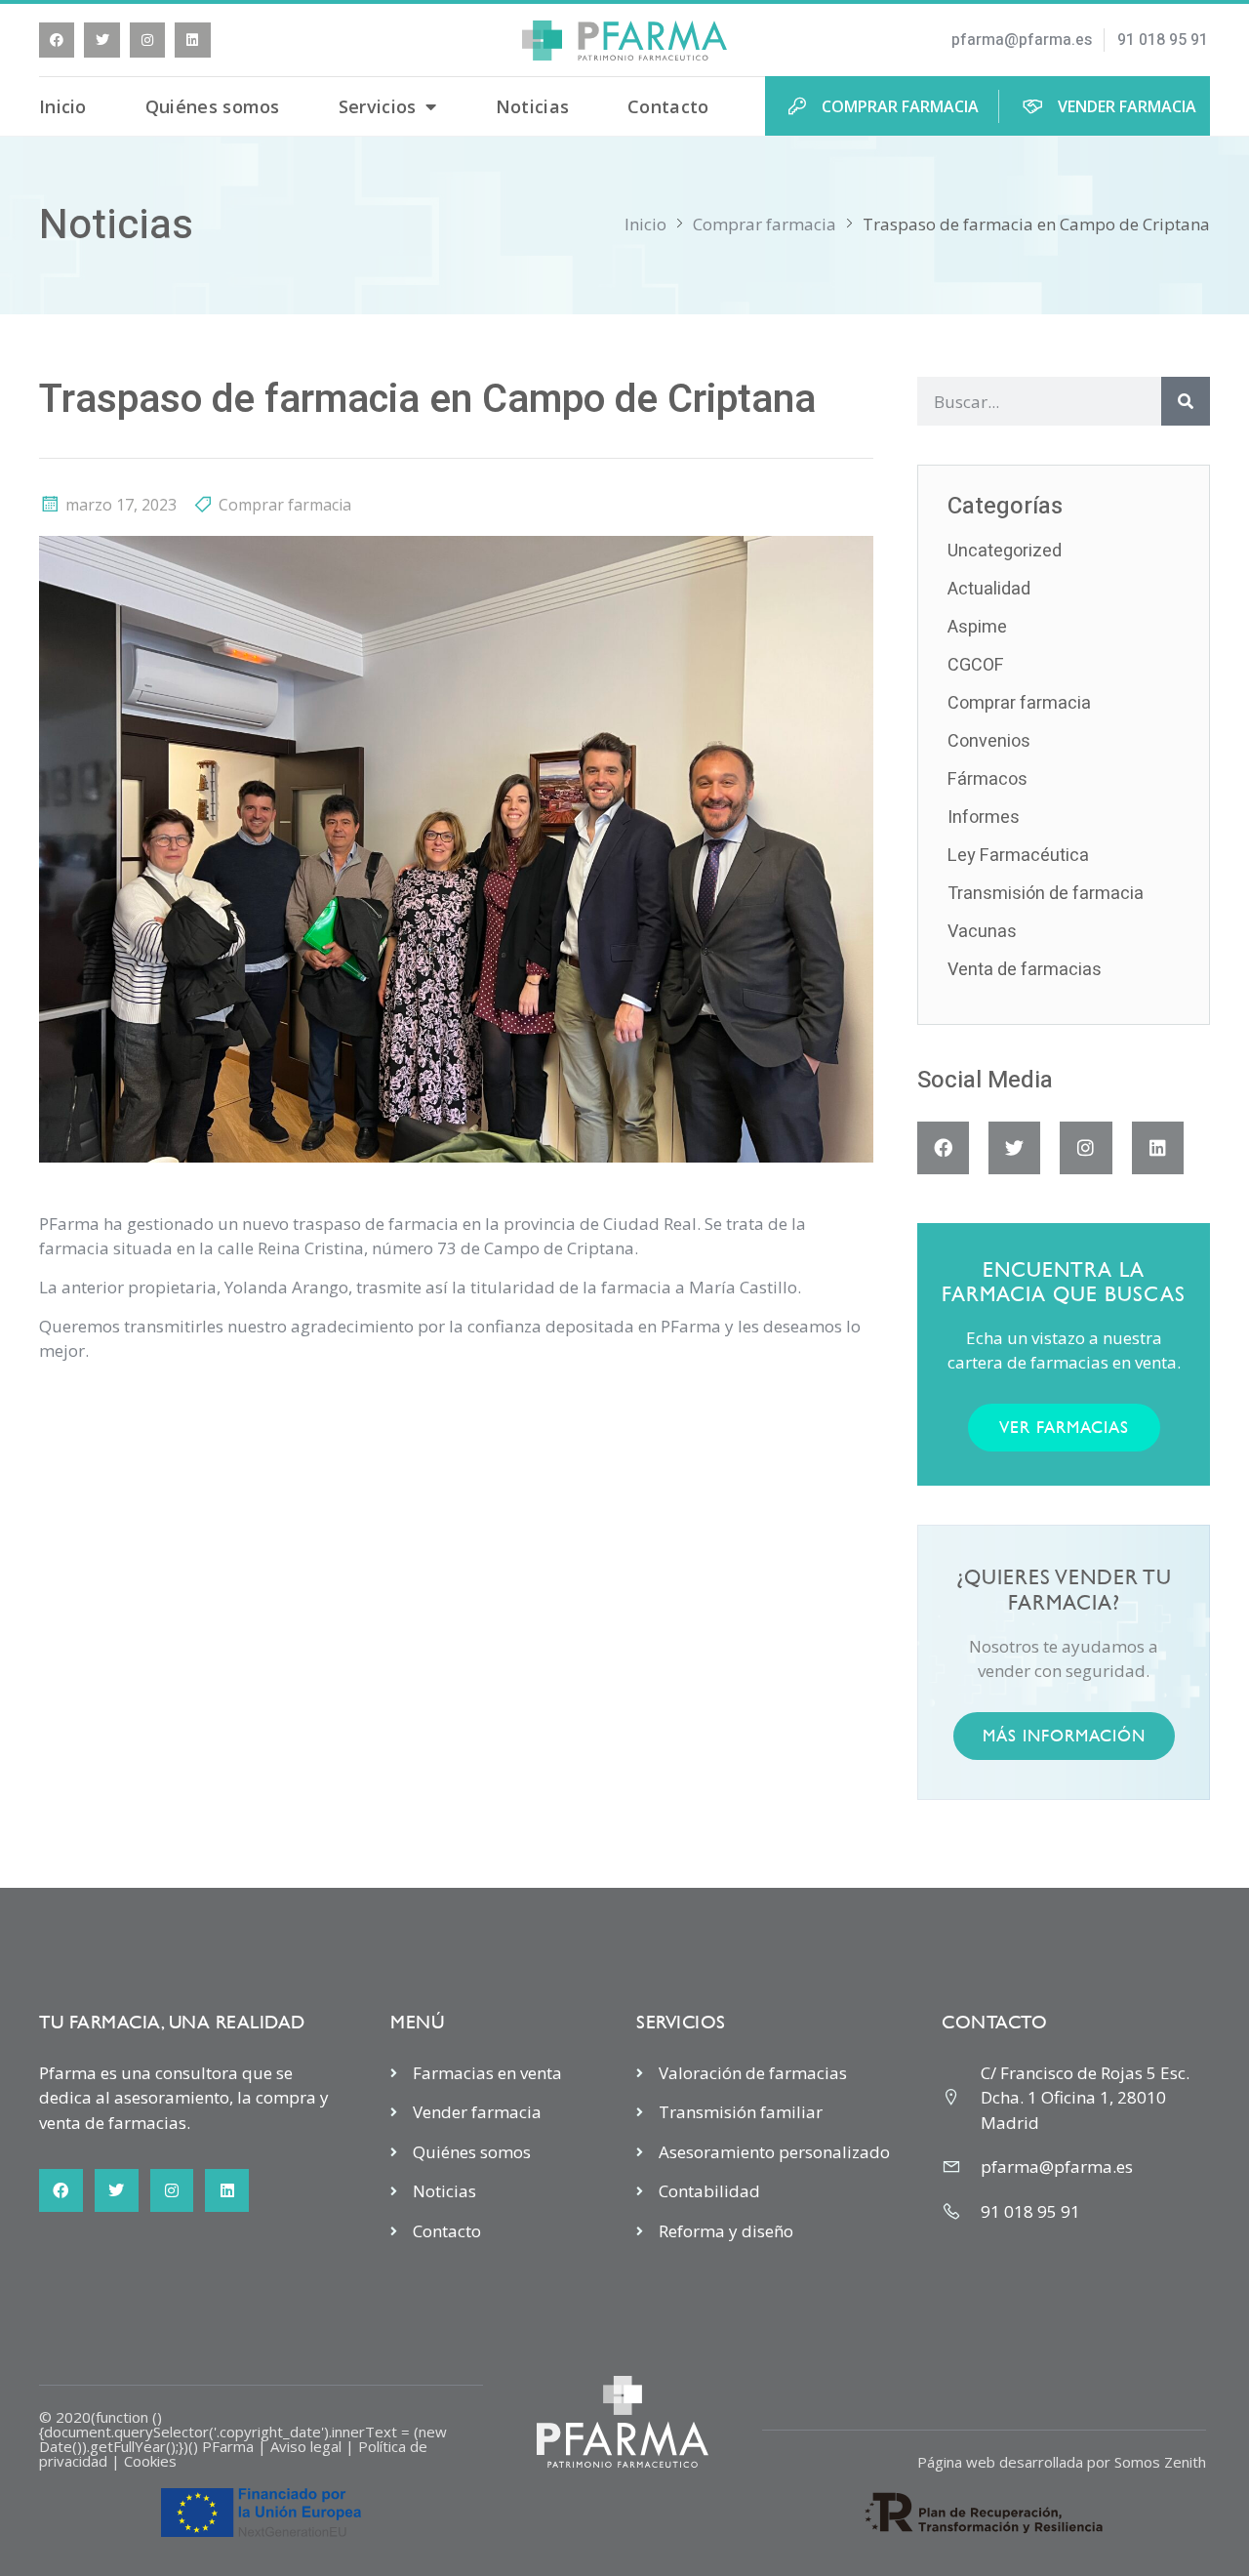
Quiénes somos (213, 106)
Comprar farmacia (765, 224)
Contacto (668, 106)
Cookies (150, 2461)
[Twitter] (101, 40)
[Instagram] (147, 40)
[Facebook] (57, 40)
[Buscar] (1186, 401)
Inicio (63, 106)
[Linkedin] (192, 40)
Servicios (378, 106)
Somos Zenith (1160, 2462)
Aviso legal (306, 2446)
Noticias (532, 106)
